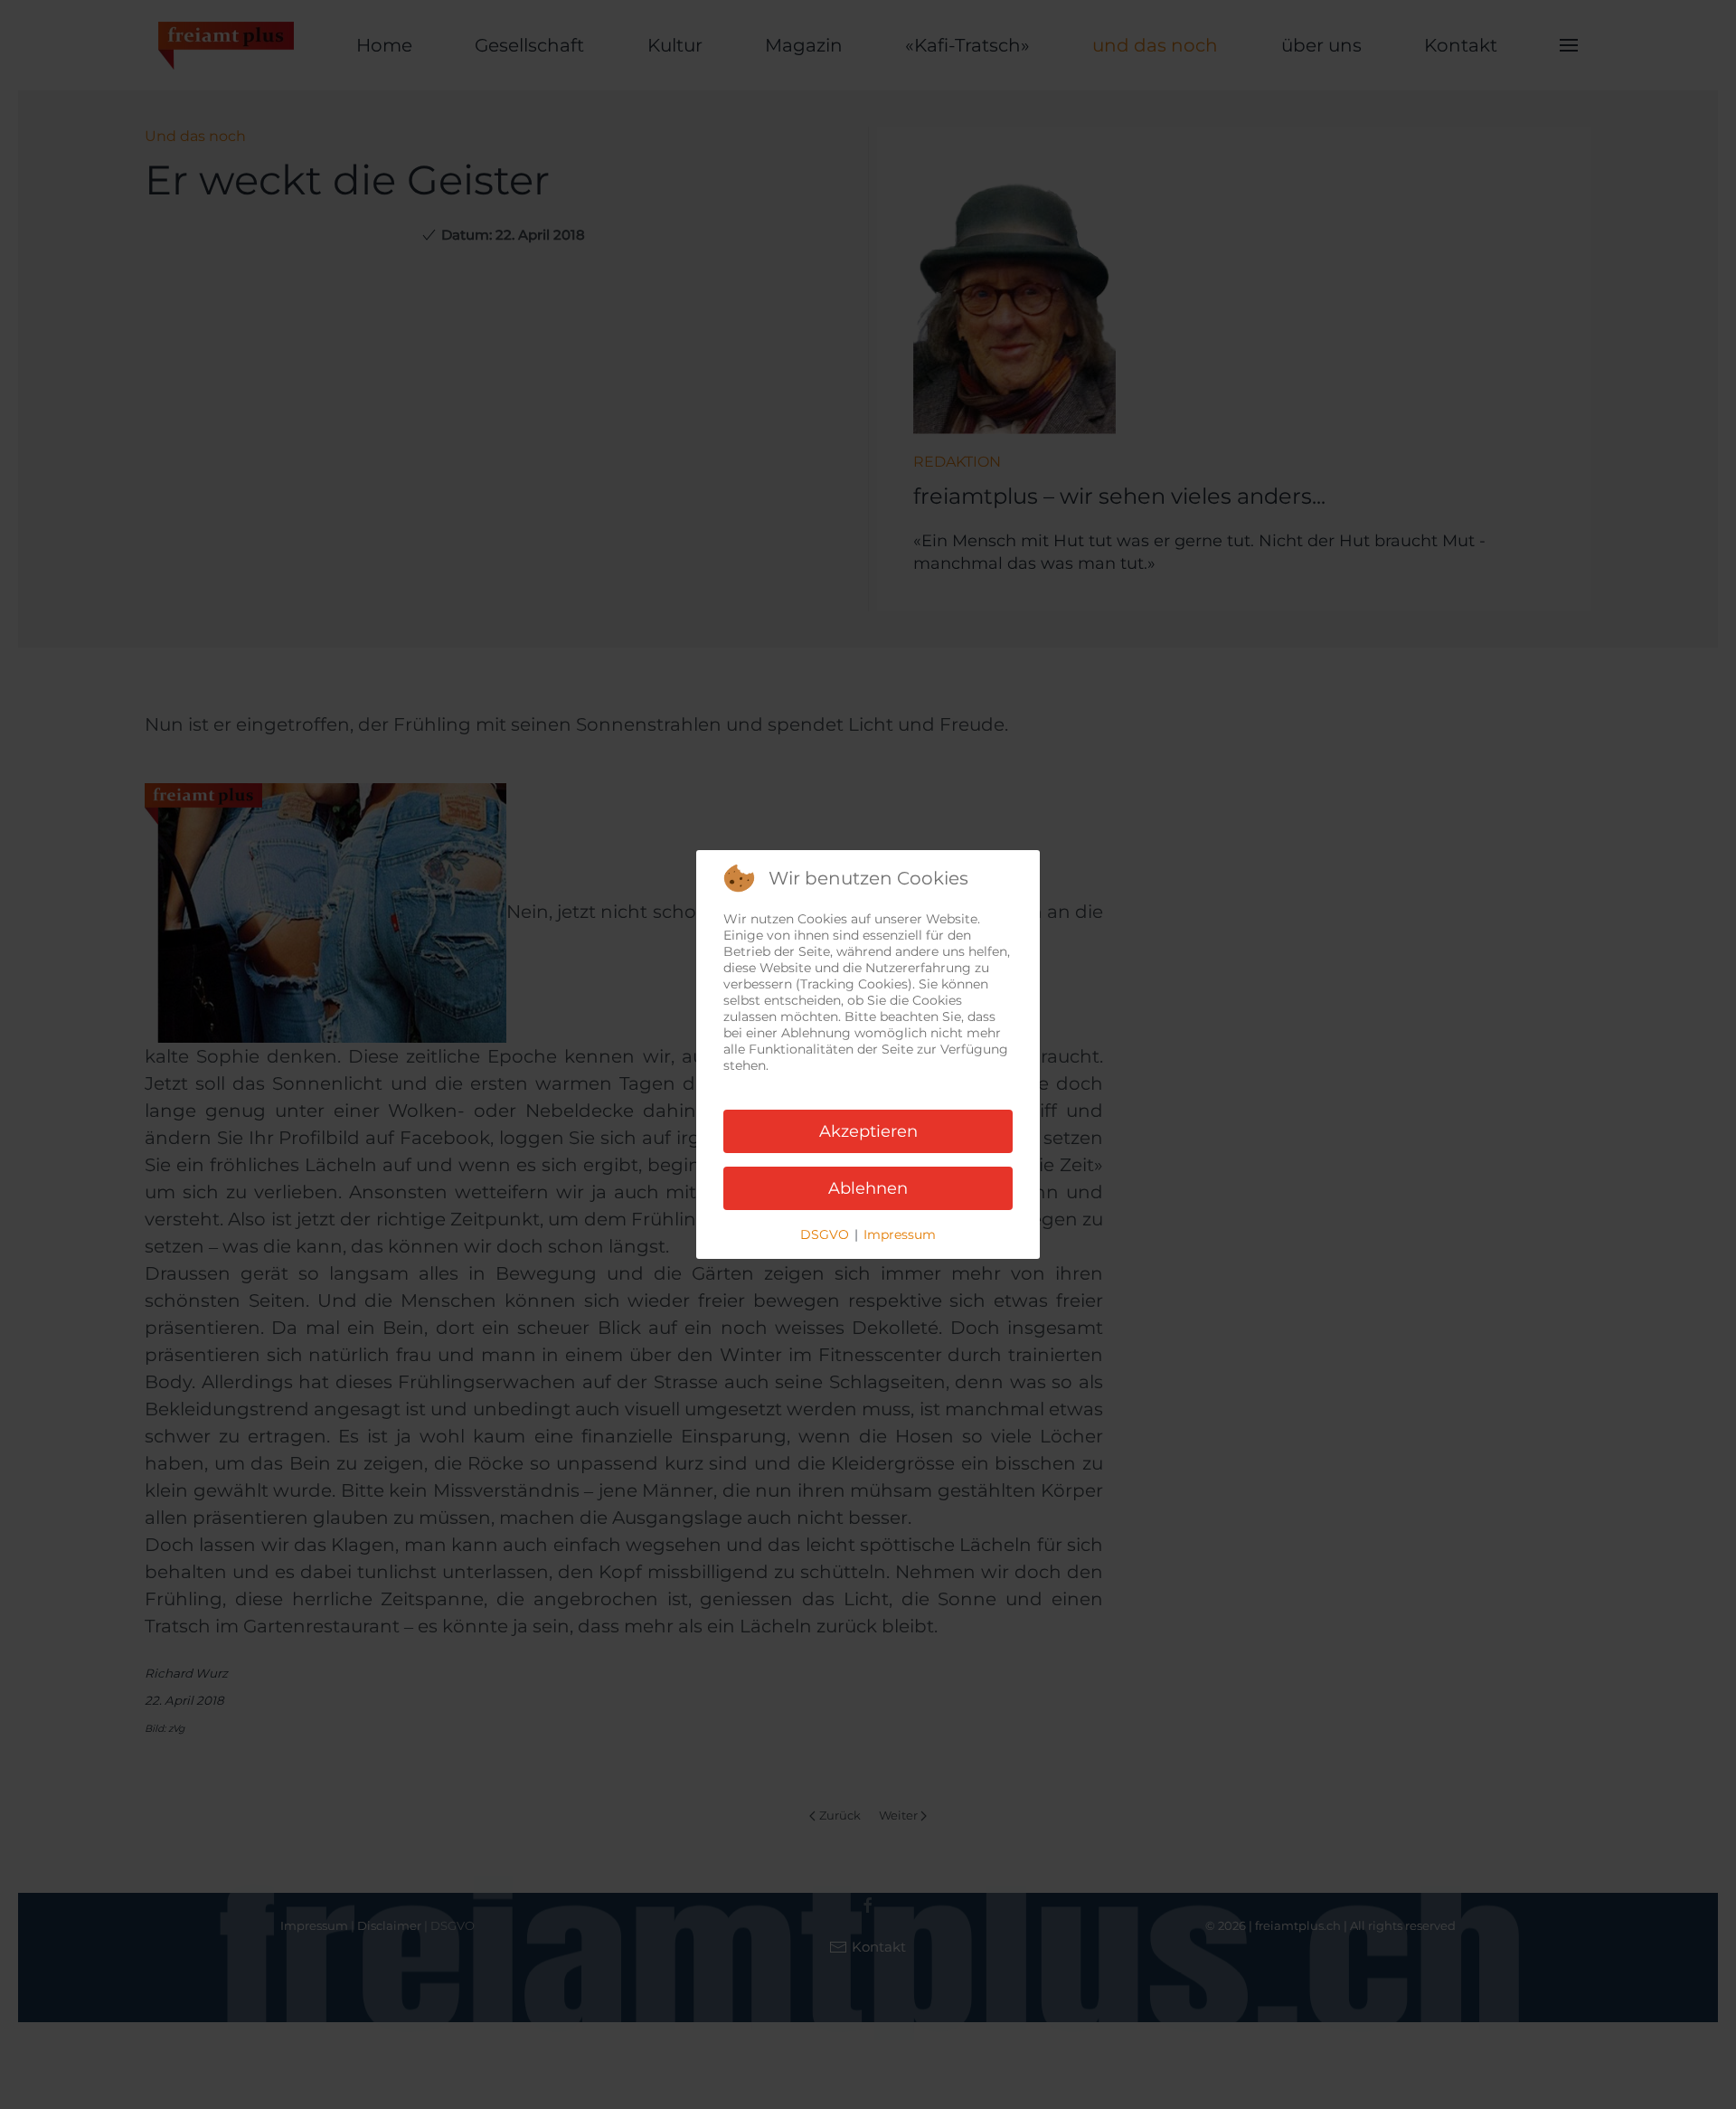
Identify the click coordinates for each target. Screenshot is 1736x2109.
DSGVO (825, 1234)
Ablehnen (868, 1188)
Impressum (900, 1234)
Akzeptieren (868, 1131)
